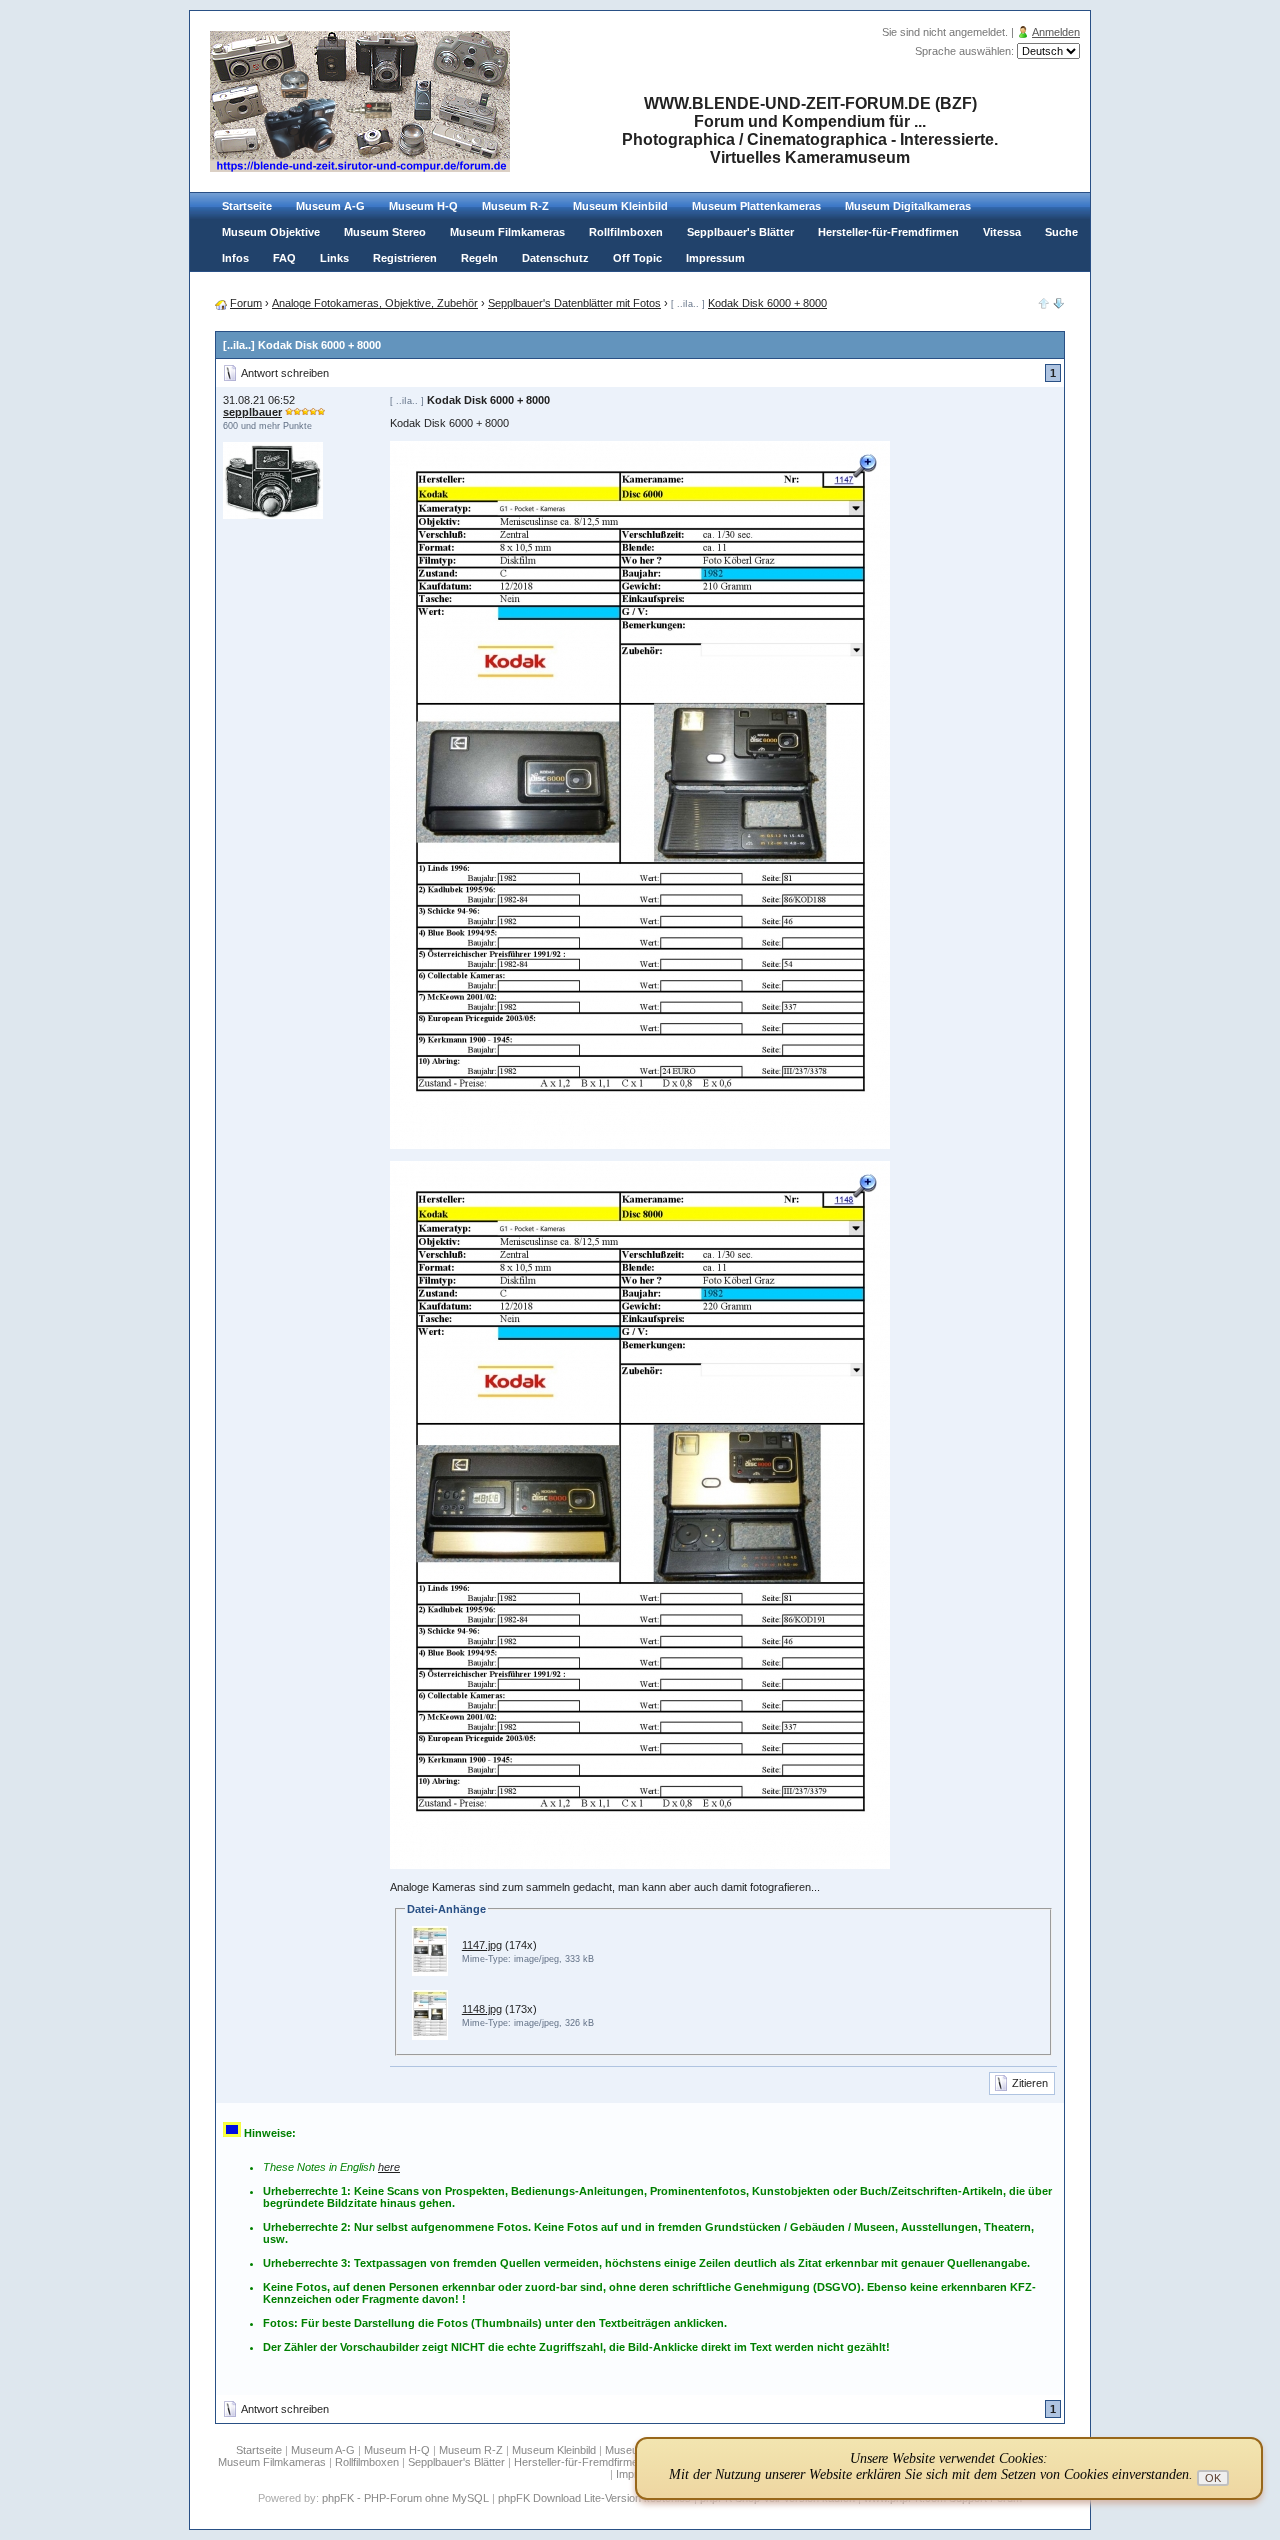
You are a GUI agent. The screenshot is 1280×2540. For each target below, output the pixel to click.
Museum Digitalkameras (908, 206)
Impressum (715, 258)
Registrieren (405, 258)
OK (1213, 2478)
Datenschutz (555, 258)
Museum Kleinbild (620, 206)
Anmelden (1056, 32)
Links (334, 258)
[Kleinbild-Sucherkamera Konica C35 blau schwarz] (1059, 305)
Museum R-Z (515, 206)
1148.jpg (482, 2009)
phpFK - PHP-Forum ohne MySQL (407, 2498)
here (389, 2167)
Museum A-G (330, 206)
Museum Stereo (385, 232)
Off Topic (637, 258)
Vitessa (1002, 232)
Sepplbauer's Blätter (740, 232)
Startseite (247, 206)
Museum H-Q (423, 206)
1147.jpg (482, 1945)
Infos (235, 258)
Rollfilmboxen (626, 232)
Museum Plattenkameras (756, 206)
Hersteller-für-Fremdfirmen (888, 232)
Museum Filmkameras (507, 232)
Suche (1061, 232)
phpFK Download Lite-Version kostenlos (594, 2498)
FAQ (284, 258)
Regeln (479, 258)
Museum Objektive (271, 232)
